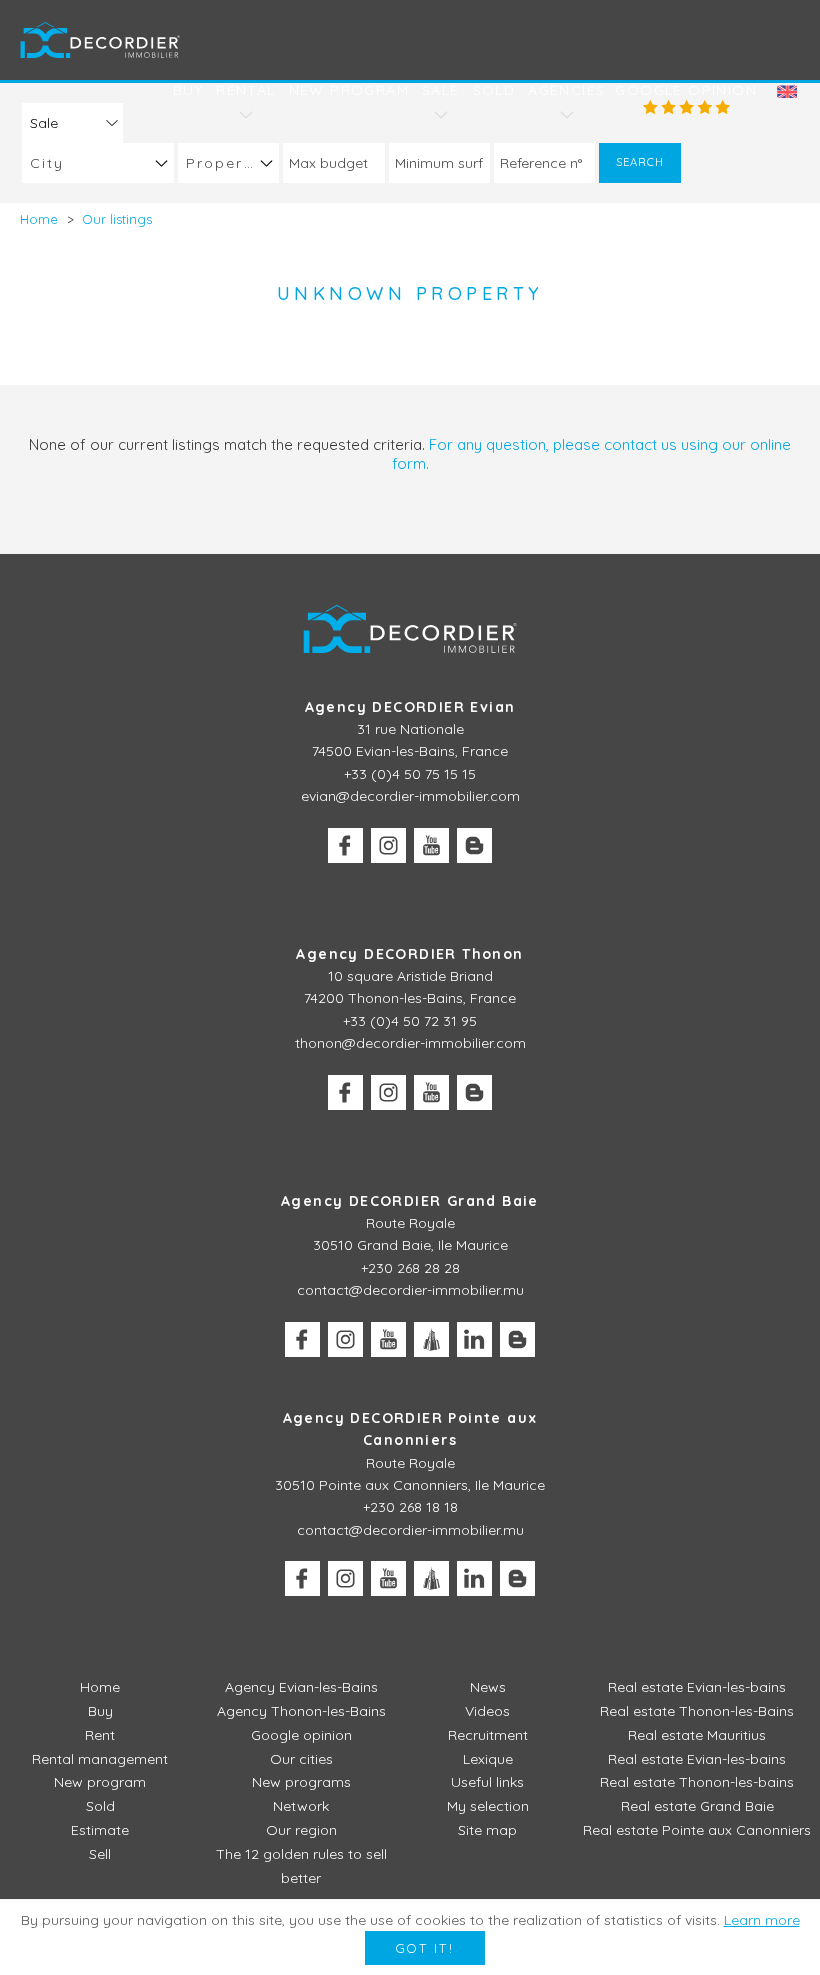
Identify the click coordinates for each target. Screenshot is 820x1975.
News (488, 1687)
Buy (188, 90)
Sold (494, 90)
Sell (100, 1854)
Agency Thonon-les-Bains (301, 1711)
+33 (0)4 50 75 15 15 (410, 774)
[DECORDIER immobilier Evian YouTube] (431, 845)
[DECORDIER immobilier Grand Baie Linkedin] (474, 1339)
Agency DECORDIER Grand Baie (410, 1201)
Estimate (100, 1830)
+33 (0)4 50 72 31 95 (410, 1021)
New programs (301, 1782)
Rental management (100, 1759)
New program (349, 90)
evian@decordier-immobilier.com (410, 796)
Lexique (488, 1759)
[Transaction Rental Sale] (72, 122)
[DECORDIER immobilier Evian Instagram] (388, 845)
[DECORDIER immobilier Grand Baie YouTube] (388, 1339)
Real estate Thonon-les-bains (697, 1782)
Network (301, 1806)
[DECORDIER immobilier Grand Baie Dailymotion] (431, 1339)
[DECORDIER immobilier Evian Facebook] (345, 845)
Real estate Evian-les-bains (697, 1687)
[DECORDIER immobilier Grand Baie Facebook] (302, 1339)
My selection (488, 1806)
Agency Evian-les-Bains (301, 1687)
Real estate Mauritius (697, 1735)
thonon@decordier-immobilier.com (410, 1043)
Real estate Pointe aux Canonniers (697, 1830)
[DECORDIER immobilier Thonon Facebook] (345, 1092)
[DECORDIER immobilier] (100, 39)
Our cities (301, 1759)
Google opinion (686, 90)
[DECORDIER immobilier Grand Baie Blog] (517, 1339)
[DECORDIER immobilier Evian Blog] (474, 845)
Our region (301, 1830)
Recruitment (488, 1735)
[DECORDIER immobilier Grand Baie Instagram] (345, 1339)
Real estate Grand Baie (697, 1806)
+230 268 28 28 (410, 1268)
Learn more (762, 1920)
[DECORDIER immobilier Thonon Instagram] (388, 1092)
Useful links (487, 1782)
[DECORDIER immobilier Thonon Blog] (474, 1092)
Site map (487, 1830)
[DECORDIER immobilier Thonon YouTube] (431, 1092)
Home (100, 1687)
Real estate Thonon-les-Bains (697, 1711)
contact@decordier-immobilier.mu (410, 1290)
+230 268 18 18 (410, 1507)
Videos (487, 1711)
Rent (100, 1735)
